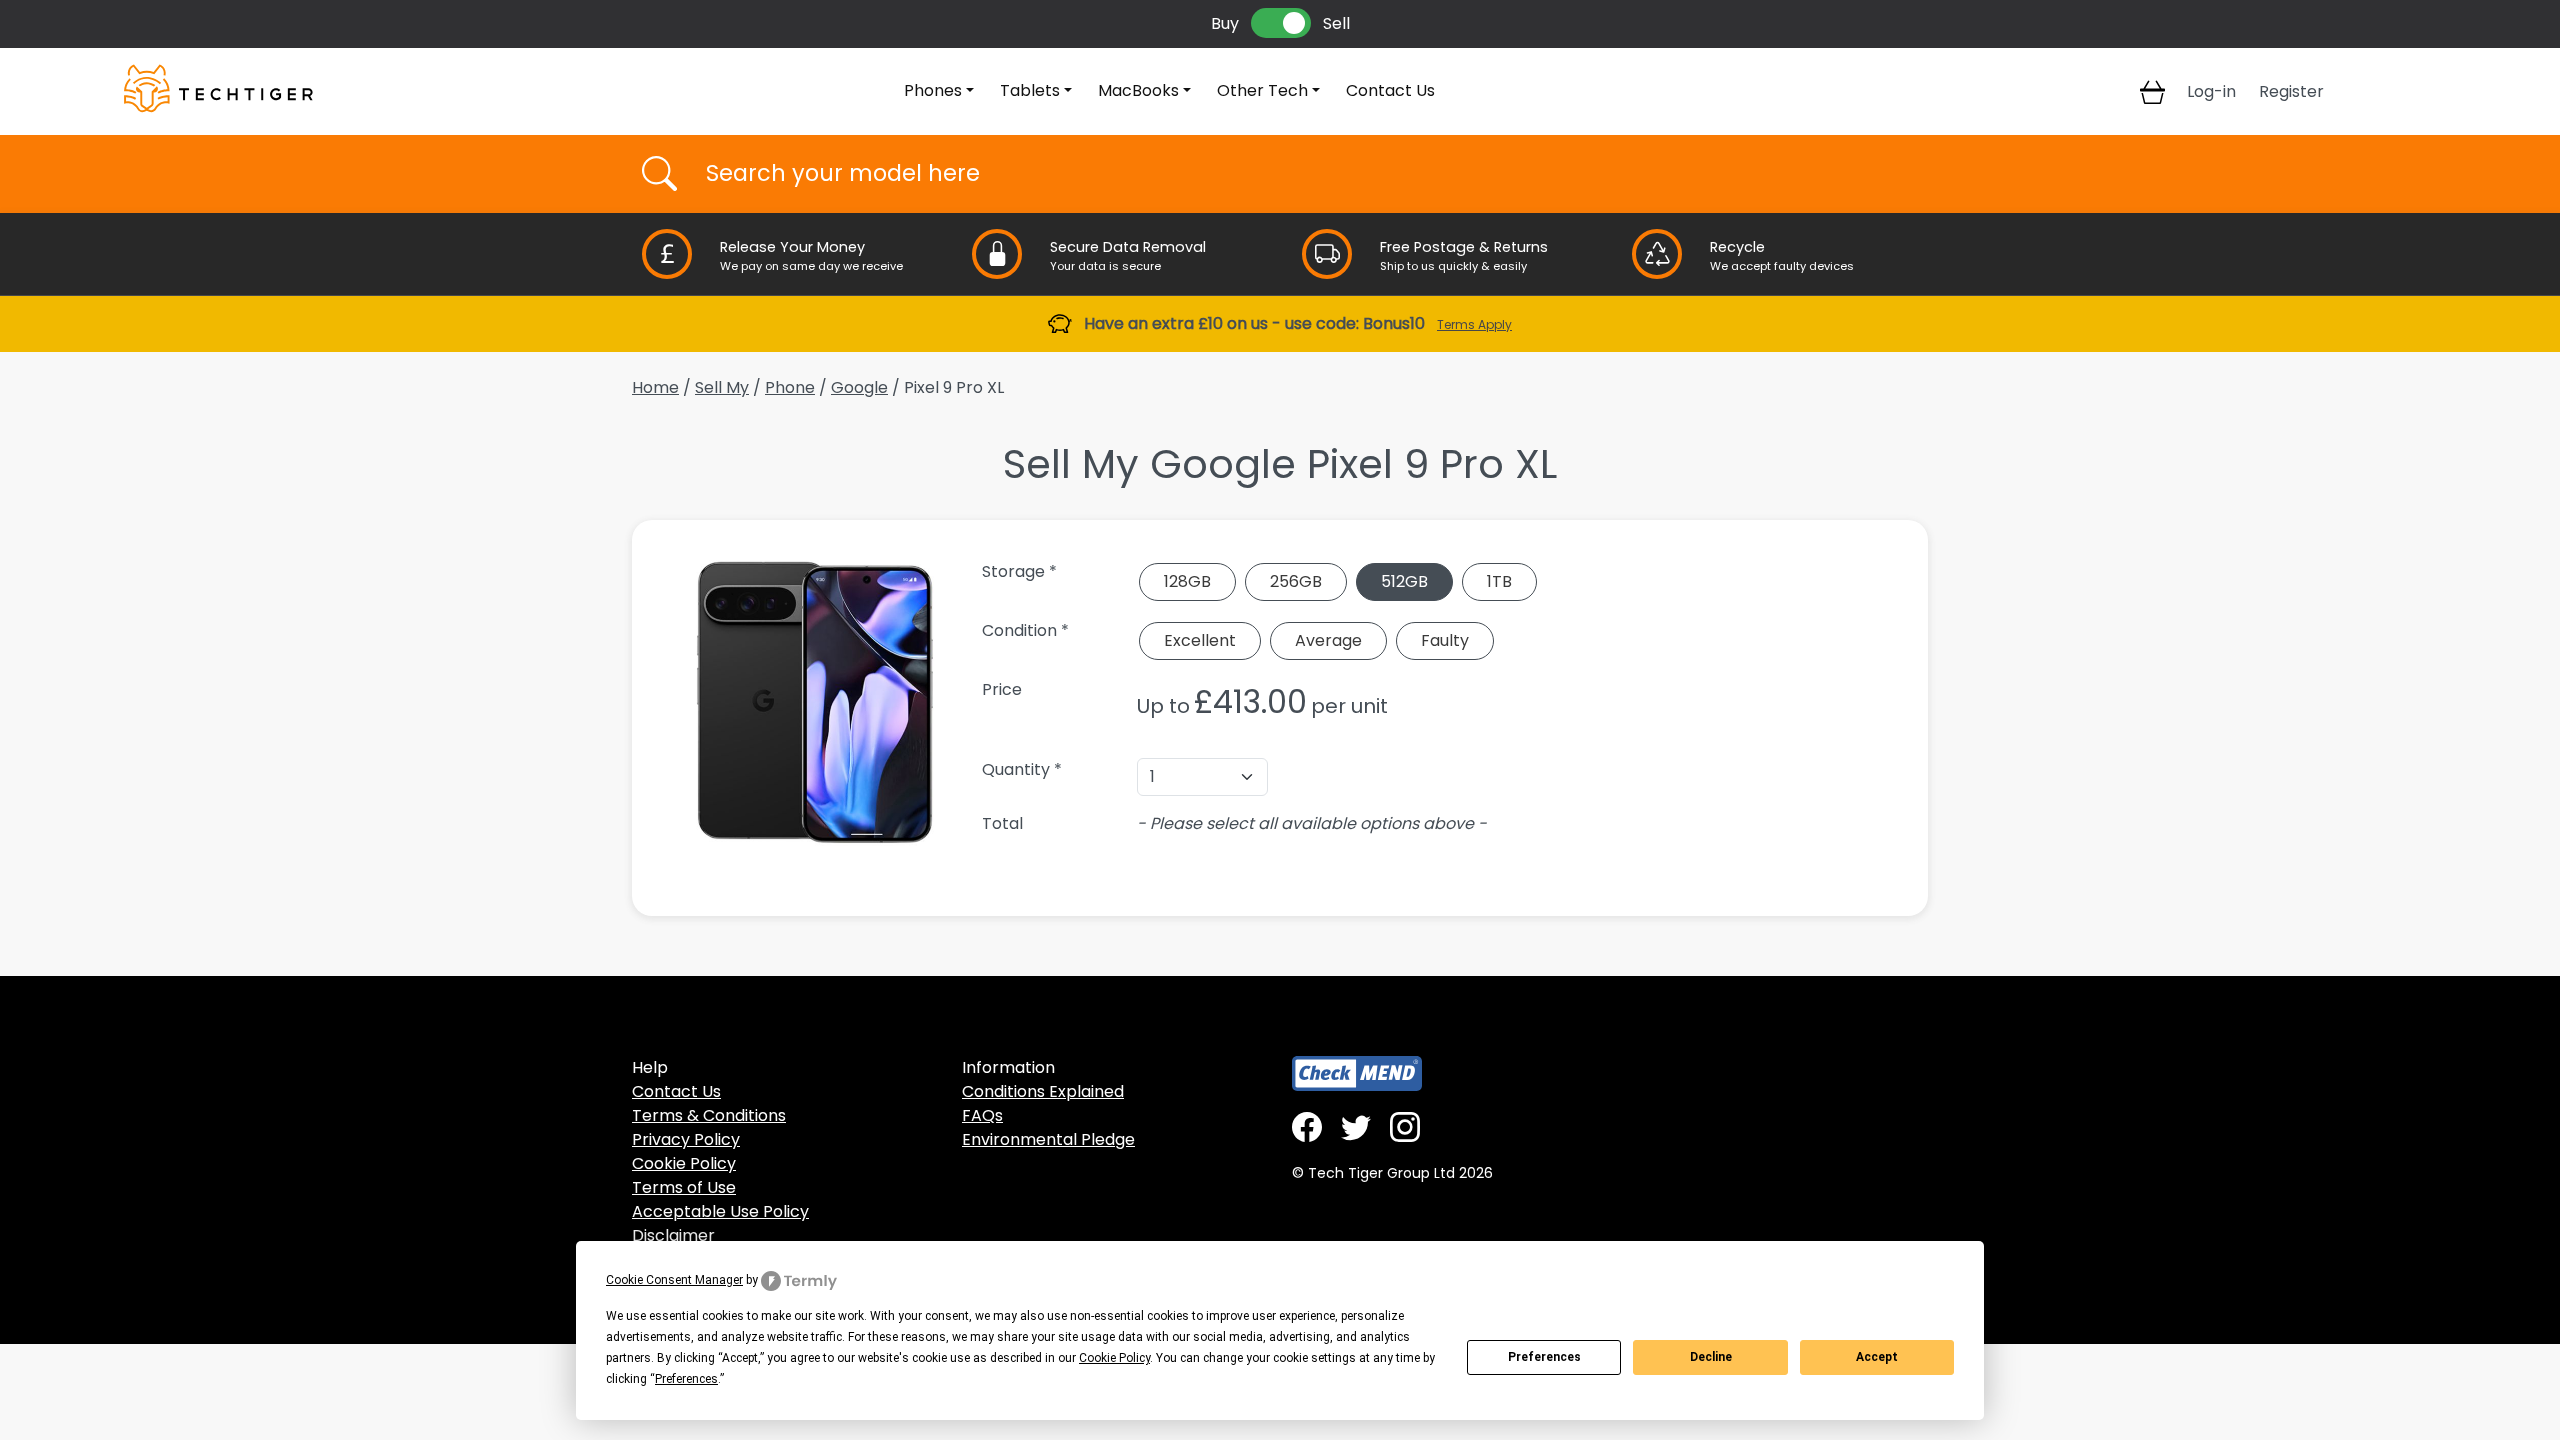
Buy (1225, 23)
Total (1002, 823)
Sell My (722, 387)
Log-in (2211, 91)
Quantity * (1022, 769)
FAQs (982, 1115)
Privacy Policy (686, 1139)
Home (655, 387)
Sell (1336, 23)
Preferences (1544, 1357)
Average (1328, 640)
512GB (1404, 581)
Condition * (1025, 630)
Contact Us (1390, 90)
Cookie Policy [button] (1114, 1358)
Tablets (1030, 90)
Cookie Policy (684, 1163)
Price (1002, 689)
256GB (1296, 581)
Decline (1711, 1357)
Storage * (1019, 571)
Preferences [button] (686, 1379)
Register (2291, 91)
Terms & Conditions (709, 1115)
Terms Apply (1474, 324)
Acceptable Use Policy (720, 1211)
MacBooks (1138, 90)
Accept (1877, 1357)
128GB (1187, 581)
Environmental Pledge (1048, 1139)
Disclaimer (673, 1235)
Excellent (1200, 640)
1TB (1499, 581)
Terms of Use (684, 1187)
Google (859, 387)
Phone (790, 387)
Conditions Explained (1043, 1091)
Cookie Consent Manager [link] (674, 1280)
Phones (933, 90)
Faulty (1445, 640)
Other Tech (1262, 90)
